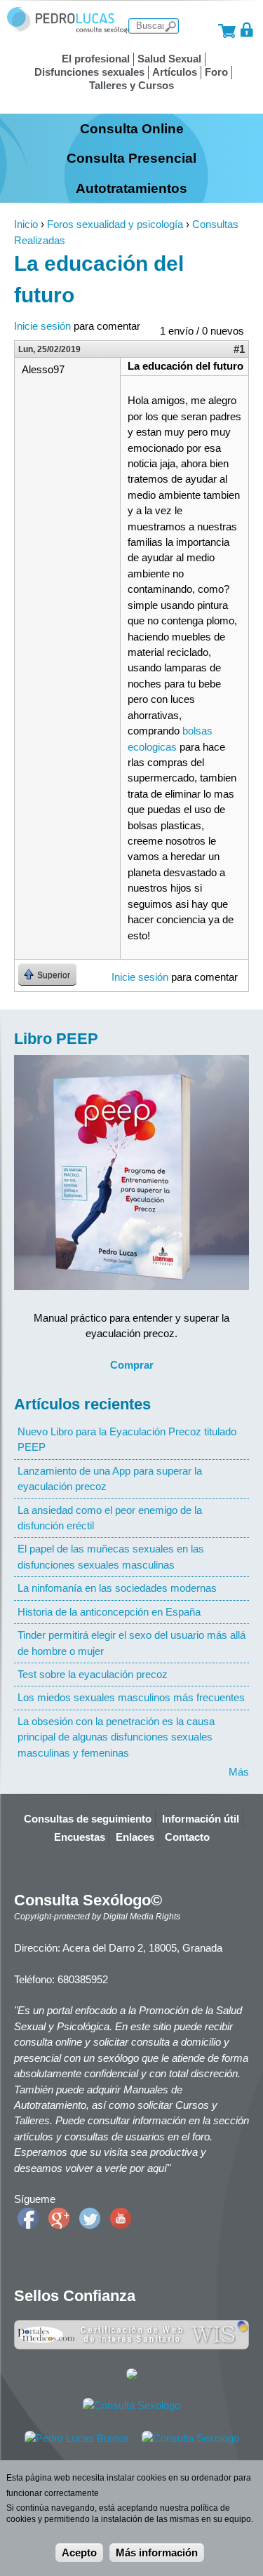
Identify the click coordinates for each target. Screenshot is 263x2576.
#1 (239, 349)
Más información (157, 2552)
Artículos (175, 72)
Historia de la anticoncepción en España (109, 1612)
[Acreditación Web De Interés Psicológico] (132, 2376)
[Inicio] (69, 30)
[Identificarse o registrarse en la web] (247, 30)
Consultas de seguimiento (88, 1819)
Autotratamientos (131, 188)
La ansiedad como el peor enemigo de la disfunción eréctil (110, 1518)
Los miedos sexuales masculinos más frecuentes (131, 1697)
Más (239, 1772)
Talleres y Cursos (131, 85)
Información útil (201, 1819)
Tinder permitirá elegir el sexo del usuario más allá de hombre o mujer (131, 1643)
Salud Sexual (169, 59)
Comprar (132, 1365)
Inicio (26, 224)
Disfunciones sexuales (89, 72)
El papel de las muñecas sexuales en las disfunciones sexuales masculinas (111, 1556)
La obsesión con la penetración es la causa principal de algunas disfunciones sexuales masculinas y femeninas (116, 1737)
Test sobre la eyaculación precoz (93, 1674)
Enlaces (135, 1837)
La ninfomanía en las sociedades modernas (117, 1588)
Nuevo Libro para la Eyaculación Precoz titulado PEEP (127, 1439)
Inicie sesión (42, 326)
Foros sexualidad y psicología (115, 224)
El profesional (96, 59)
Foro (216, 72)
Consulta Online (132, 128)
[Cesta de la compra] (227, 30)
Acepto (79, 2552)
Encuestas (80, 1837)
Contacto (187, 1837)
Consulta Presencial (131, 158)
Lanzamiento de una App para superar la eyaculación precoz (110, 1478)
